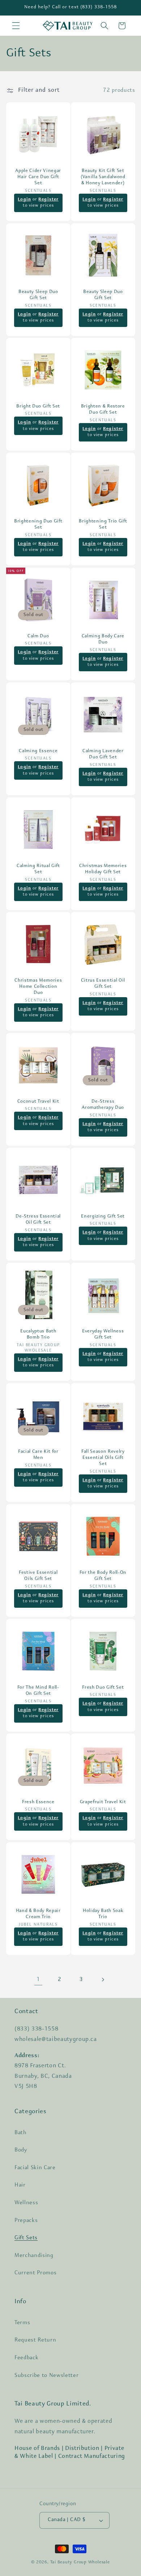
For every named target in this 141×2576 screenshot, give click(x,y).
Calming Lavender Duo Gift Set (103, 754)
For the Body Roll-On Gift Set (103, 1576)
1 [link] (38, 1980)
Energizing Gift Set (103, 1216)
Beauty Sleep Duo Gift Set (38, 294)
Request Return (35, 2340)
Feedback (26, 2358)
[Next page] (103, 1980)
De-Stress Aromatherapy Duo (103, 1104)
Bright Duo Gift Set (38, 406)
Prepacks (26, 2220)
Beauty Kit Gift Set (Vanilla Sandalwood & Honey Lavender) (103, 176)
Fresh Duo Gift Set (103, 1687)
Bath (21, 2133)
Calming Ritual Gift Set (38, 869)
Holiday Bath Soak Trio (103, 1914)
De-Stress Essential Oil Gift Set (38, 1219)
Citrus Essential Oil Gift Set (103, 983)
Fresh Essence (38, 1802)
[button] (16, 26)
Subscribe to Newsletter (46, 2375)
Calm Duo (38, 636)
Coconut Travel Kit (38, 1101)
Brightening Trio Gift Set (103, 524)
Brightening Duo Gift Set (38, 524)
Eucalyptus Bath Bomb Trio (38, 1334)
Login (24, 199)
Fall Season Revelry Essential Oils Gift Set (103, 1458)
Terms (22, 2323)
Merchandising (34, 2256)
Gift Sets (26, 2238)
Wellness (26, 2203)
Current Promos (35, 2273)
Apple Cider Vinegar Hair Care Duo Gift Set (38, 176)
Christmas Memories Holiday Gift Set (103, 869)
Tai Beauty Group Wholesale (80, 2562)
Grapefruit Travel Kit (103, 1802)
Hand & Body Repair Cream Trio (38, 1914)
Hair (20, 2185)
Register (48, 199)
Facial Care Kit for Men (38, 1455)
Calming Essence (38, 751)
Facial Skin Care (35, 2168)
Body (21, 2150)
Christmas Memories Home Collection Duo (38, 987)
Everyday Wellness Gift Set (103, 1334)
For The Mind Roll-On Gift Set (38, 1690)
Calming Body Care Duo (103, 639)
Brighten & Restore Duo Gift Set (103, 409)
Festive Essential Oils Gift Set (38, 1576)
